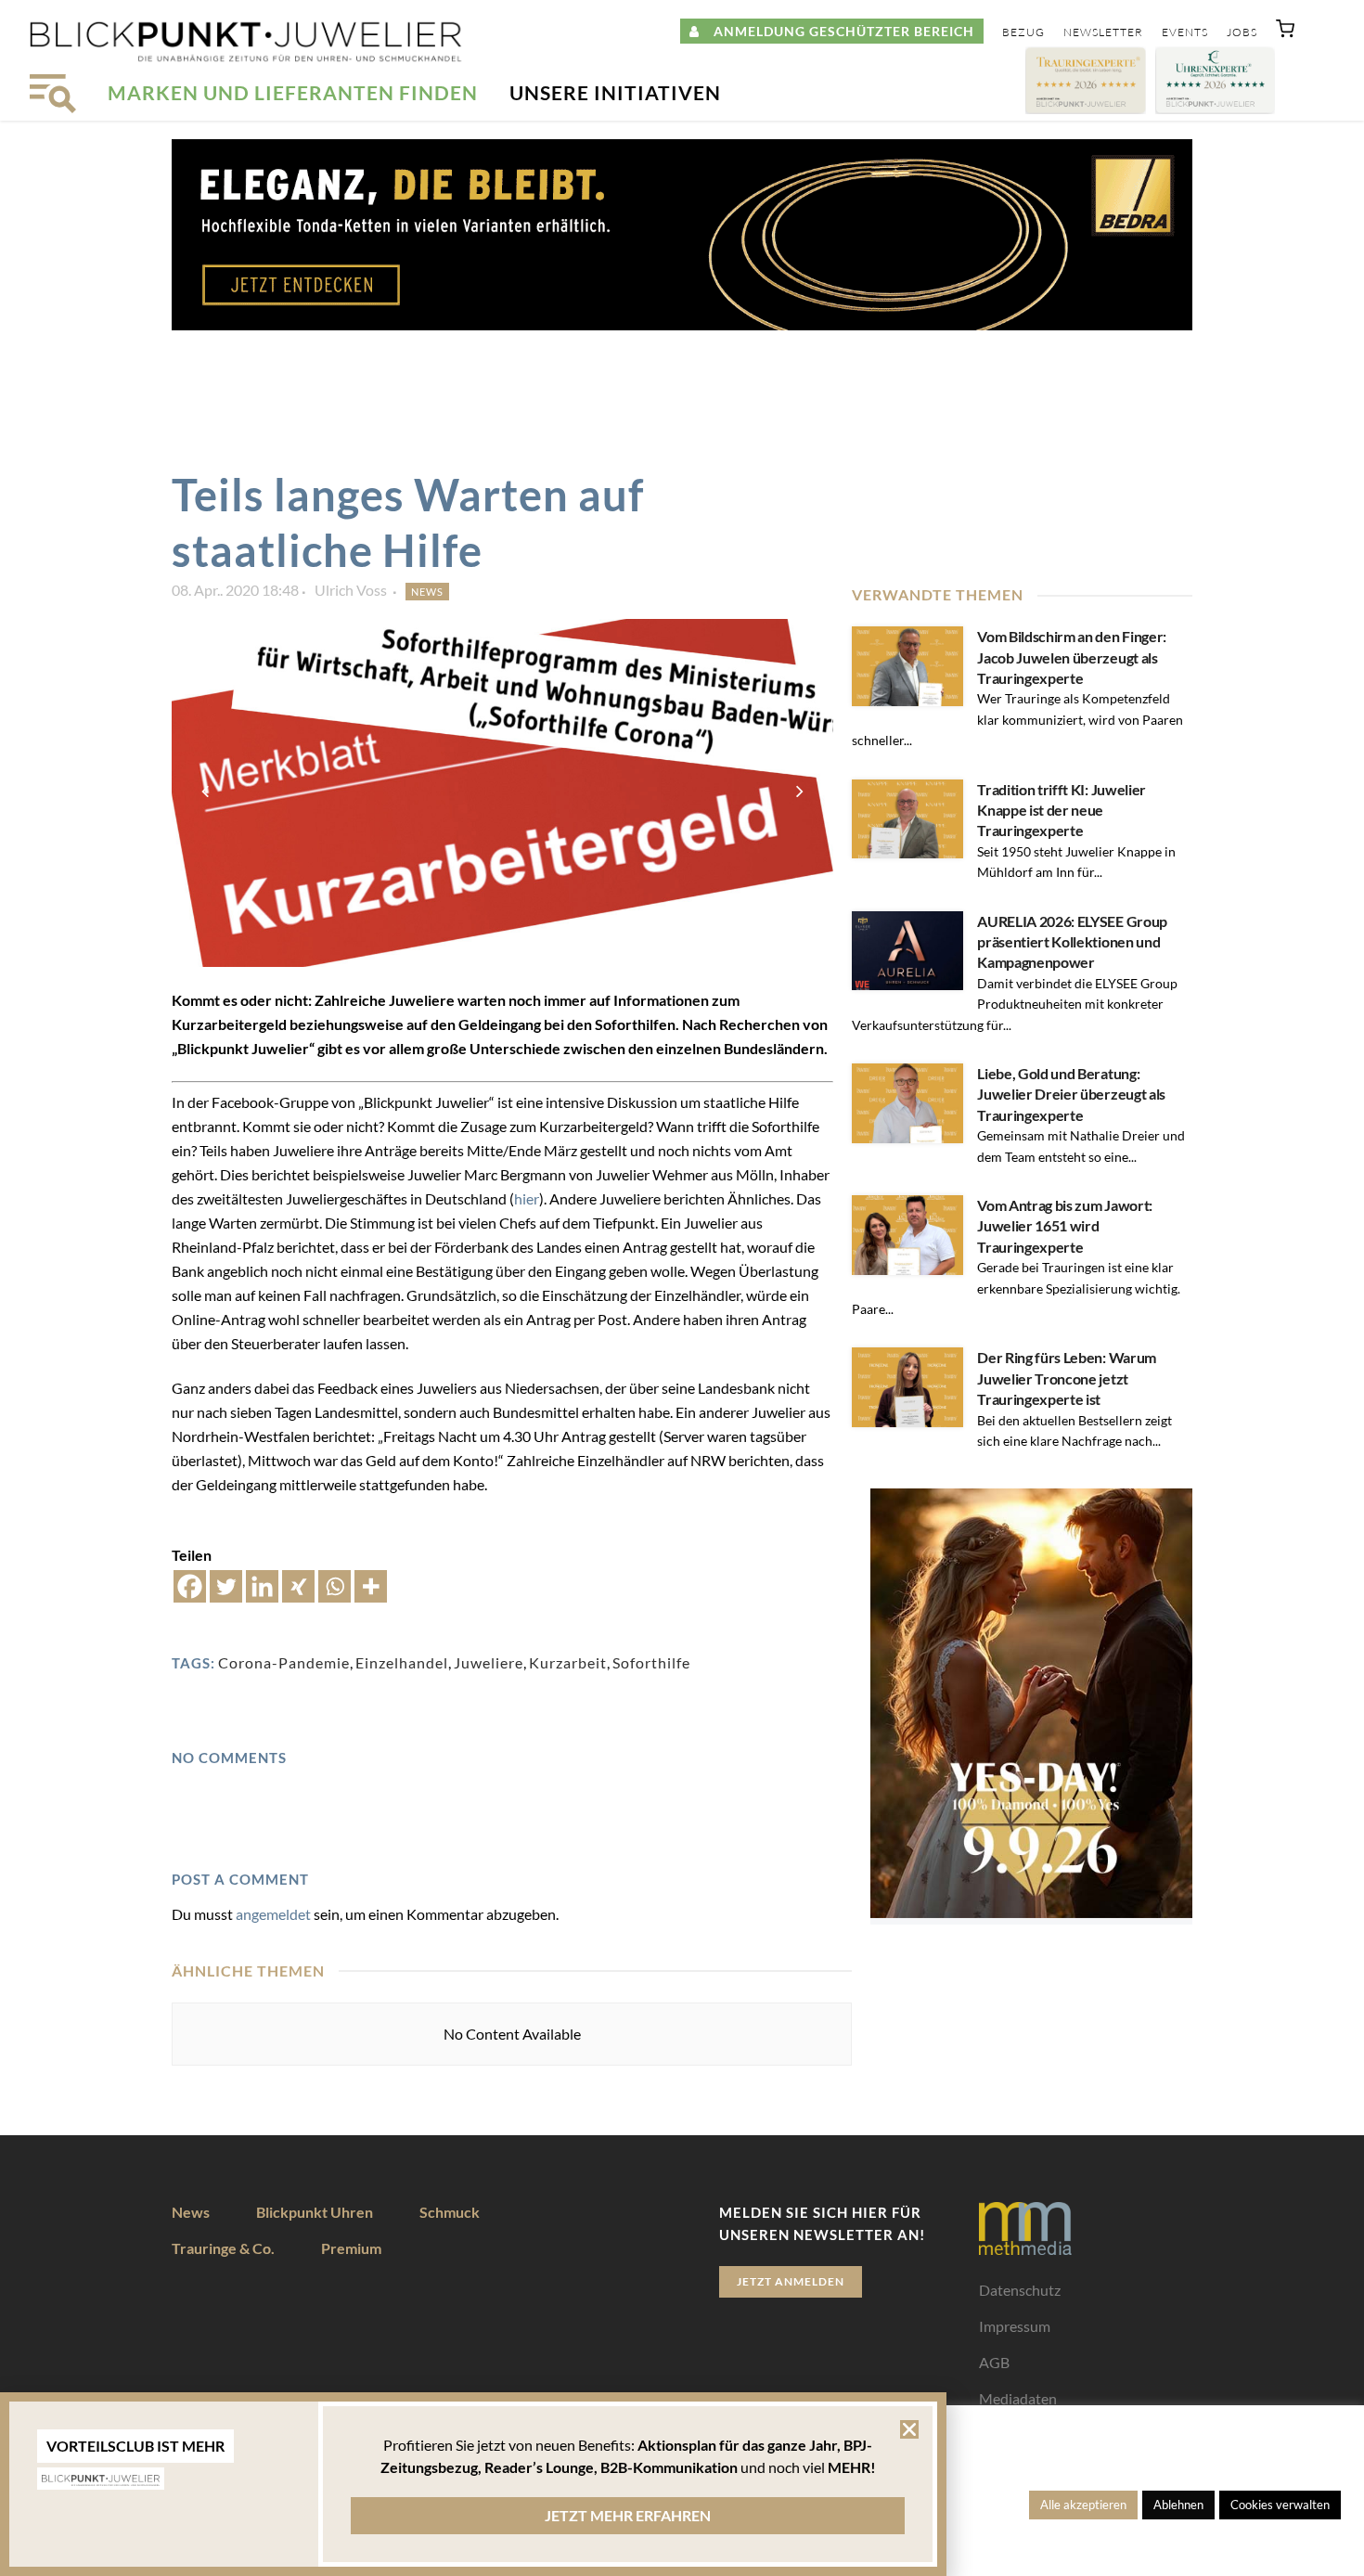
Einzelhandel (402, 1662)
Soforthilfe (651, 1662)
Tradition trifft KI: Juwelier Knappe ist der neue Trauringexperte (1062, 810)
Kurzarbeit (568, 1662)
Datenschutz (1020, 2290)
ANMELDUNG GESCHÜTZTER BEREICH (837, 31)
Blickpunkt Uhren (315, 2212)
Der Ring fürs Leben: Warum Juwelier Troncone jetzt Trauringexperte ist (1067, 1378)
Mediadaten (1018, 2398)
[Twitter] (226, 1586)
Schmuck (450, 2212)
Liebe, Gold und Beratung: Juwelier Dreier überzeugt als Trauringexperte (1071, 1094)
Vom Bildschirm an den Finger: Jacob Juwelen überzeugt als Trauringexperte (1072, 657)
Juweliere (489, 1662)
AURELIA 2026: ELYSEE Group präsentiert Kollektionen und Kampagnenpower (1072, 942)
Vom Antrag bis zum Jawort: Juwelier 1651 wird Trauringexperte (1065, 1226)
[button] (1285, 32)
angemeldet (273, 1914)
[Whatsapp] (335, 1586)
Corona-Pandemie (284, 1662)
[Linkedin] (262, 1586)
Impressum (1015, 2326)
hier (527, 1198)
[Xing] (298, 1586)
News (427, 592)
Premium (351, 2248)
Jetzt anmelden (791, 2281)
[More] (371, 1586)
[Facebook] (190, 1586)
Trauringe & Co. (223, 2248)
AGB (994, 2362)
